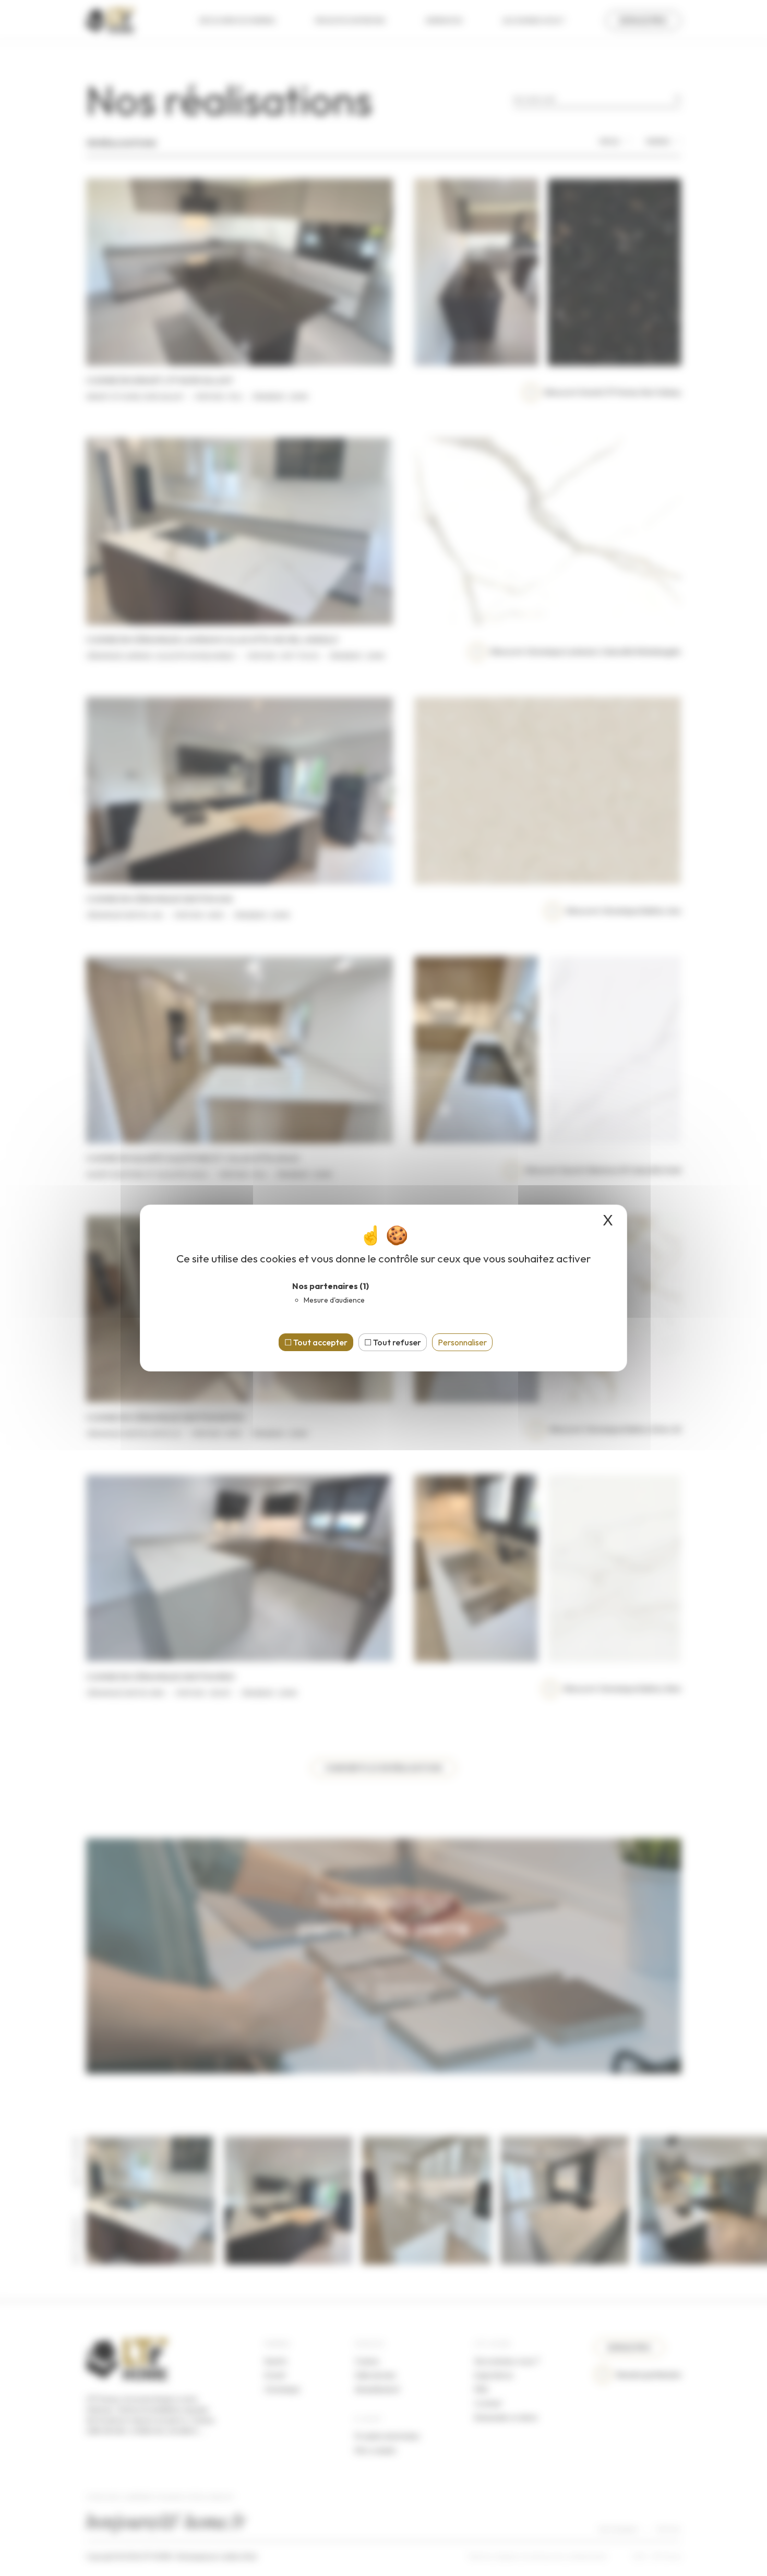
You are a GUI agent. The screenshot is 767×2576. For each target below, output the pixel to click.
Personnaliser (462, 1342)
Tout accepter (320, 1342)
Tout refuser (396, 1342)
